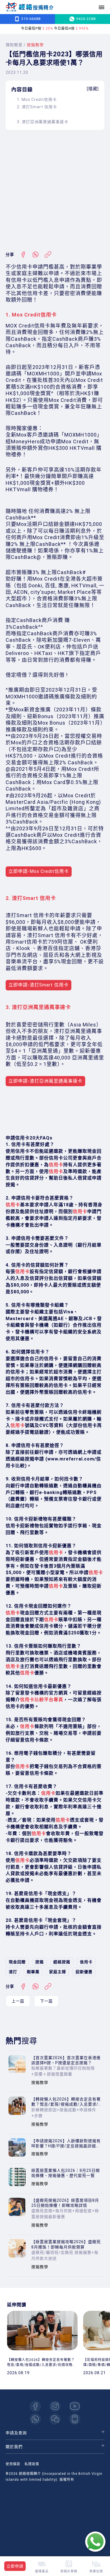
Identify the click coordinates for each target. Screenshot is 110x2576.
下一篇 (46, 2001)
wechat (55, 2419)
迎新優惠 (84, 1972)
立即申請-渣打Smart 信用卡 (38, 985)
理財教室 (14, 45)
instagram (55, 2406)
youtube (75, 2406)
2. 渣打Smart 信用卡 (37, 107)
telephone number (75, 2419)
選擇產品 (42, 2571)
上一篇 (18, 2001)
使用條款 (13, 2464)
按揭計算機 (69, 2571)
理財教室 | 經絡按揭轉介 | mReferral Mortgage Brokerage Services (30, 7)
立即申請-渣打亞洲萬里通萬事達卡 (45, 1081)
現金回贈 (17, 1962)
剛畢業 (33, 1972)
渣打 (13, 1972)
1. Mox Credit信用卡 (37, 99)
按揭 (39, 1962)
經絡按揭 (62, 1962)
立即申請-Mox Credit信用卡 (39, 871)
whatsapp (35, 2419)
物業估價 (96, 2571)
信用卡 (86, 1962)
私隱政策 (32, 2464)
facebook (35, 2406)
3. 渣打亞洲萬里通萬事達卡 (43, 122)
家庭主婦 (58, 1972)
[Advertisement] (55, 191)
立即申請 (15, 2566)
